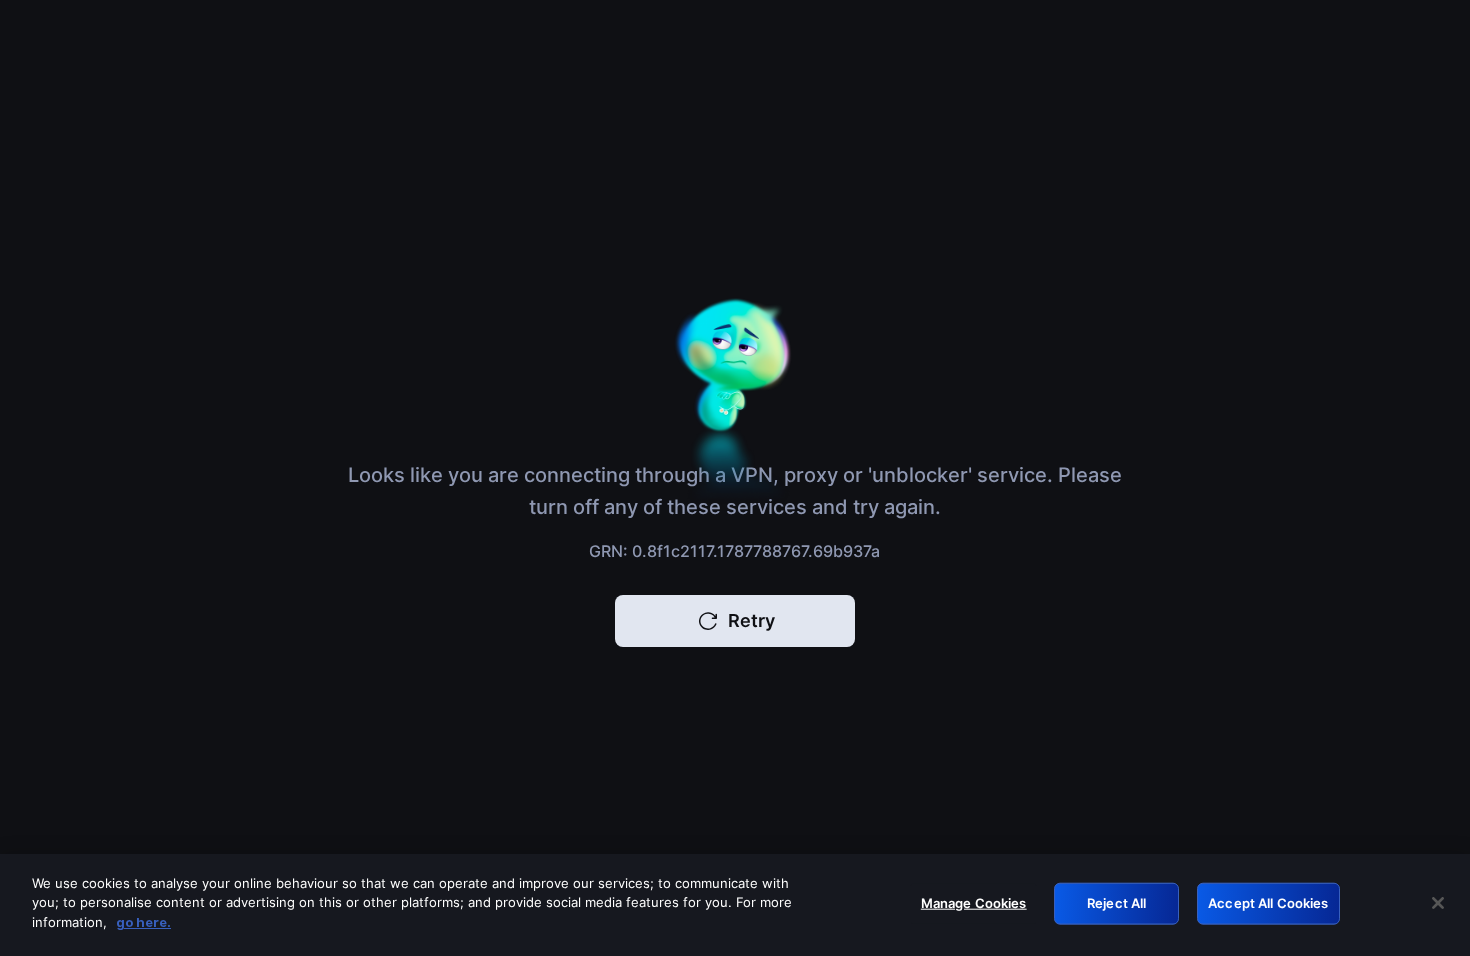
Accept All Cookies (1268, 903)
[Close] (1438, 903)
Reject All (1116, 903)
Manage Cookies (974, 903)
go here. (143, 922)
